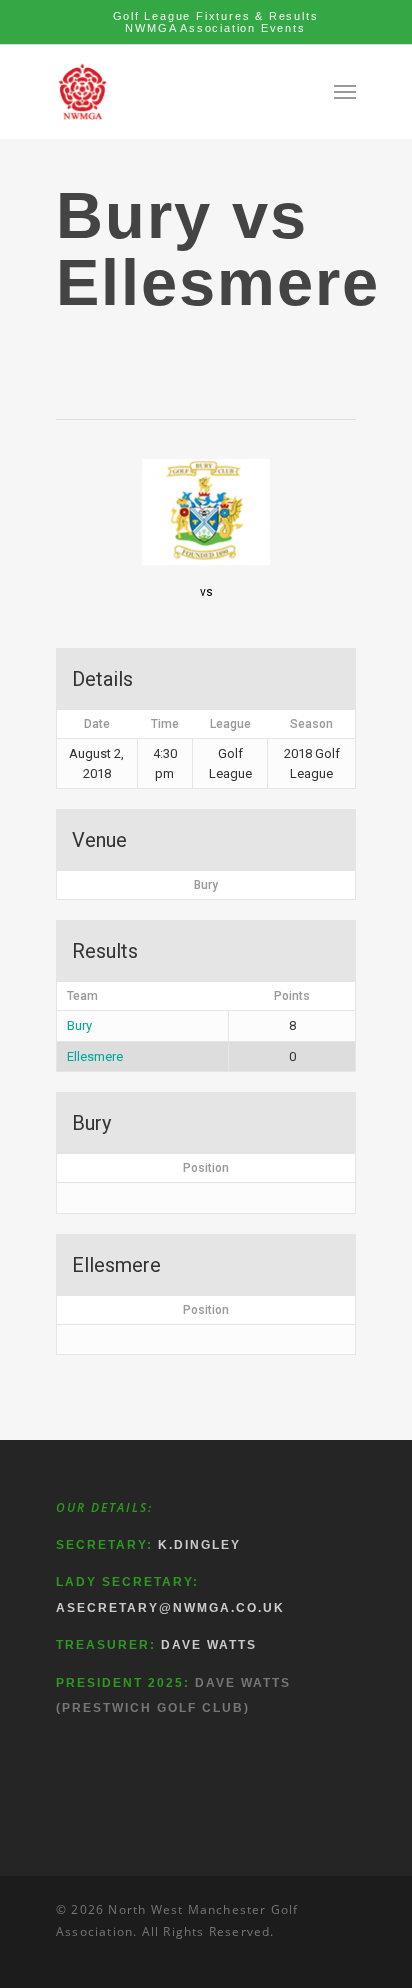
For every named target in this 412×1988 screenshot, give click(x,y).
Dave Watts (209, 1645)
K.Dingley (199, 1545)
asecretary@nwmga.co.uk (170, 1608)
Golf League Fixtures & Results (216, 16)
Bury (79, 1025)
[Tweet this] (78, 355)
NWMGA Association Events (215, 28)
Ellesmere (95, 1056)
